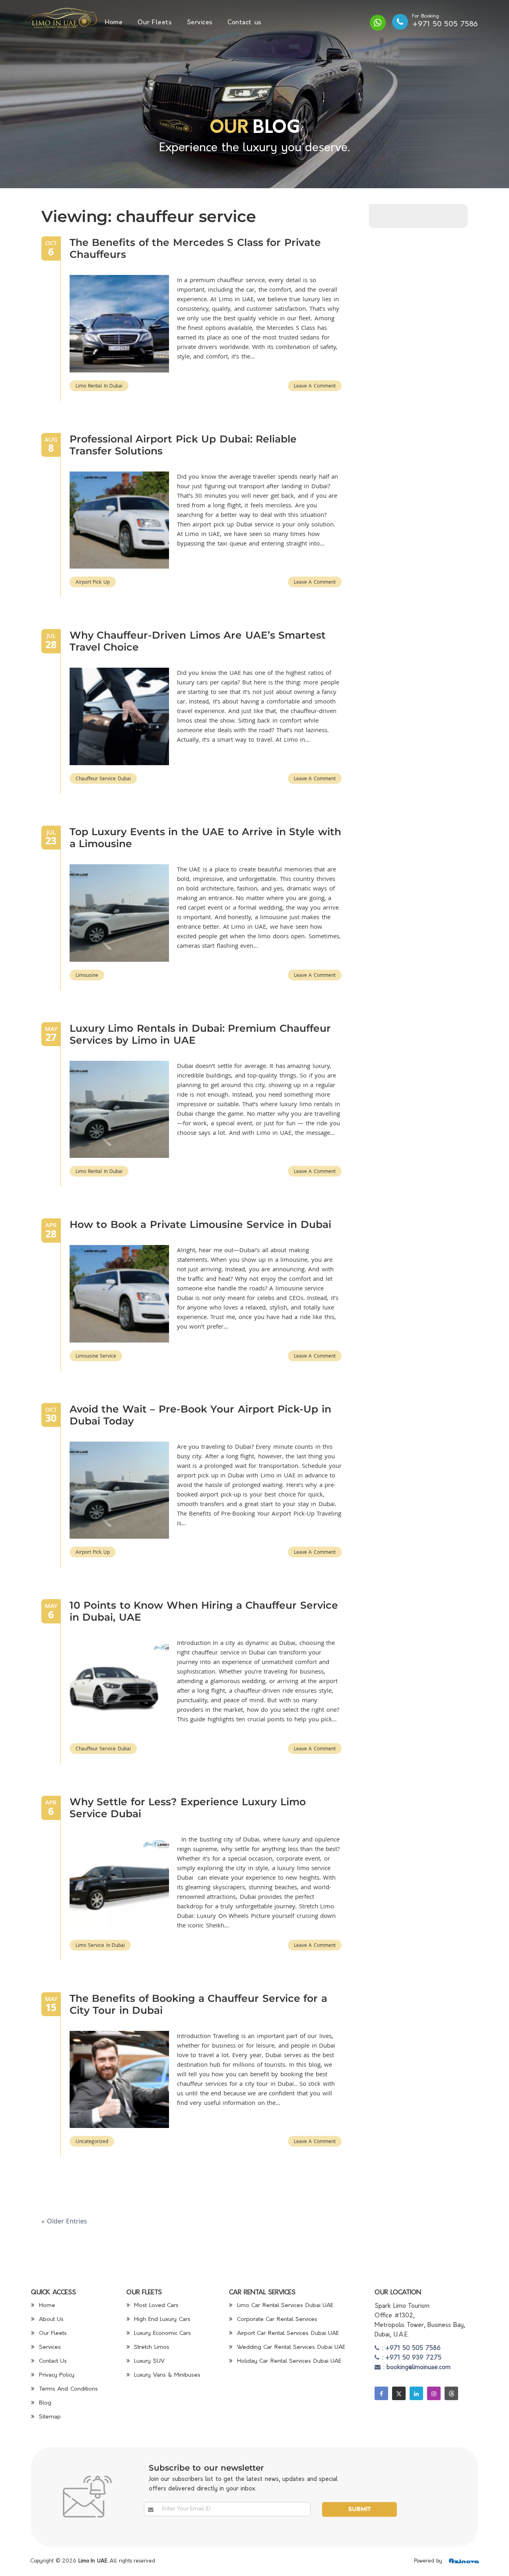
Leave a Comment (315, 386)
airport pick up (93, 582)
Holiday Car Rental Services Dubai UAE (288, 2361)
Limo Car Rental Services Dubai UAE (284, 2306)
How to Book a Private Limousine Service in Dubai (200, 1224)
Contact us (245, 23)
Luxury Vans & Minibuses (166, 2375)
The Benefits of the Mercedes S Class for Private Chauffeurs (195, 248)
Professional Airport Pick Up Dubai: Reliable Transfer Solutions (183, 445)
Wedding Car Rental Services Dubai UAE (290, 2347)
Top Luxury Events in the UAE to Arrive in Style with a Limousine (205, 838)
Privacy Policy (55, 2375)
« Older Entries (64, 2221)
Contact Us (52, 2361)
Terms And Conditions (67, 2389)
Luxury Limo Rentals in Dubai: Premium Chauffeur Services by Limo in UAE (200, 1034)
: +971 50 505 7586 (410, 2349)
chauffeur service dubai (103, 778)
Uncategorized (92, 2141)
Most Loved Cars (155, 2306)
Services (200, 23)
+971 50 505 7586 (445, 24)
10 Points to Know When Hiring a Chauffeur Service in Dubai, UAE (204, 1611)
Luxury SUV (148, 2361)
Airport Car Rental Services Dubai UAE (287, 2333)
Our (229, 128)
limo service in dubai (100, 1945)
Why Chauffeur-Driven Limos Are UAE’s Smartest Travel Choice (198, 641)
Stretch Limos (151, 2347)
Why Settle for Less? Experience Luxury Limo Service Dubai (188, 1808)
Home (114, 23)
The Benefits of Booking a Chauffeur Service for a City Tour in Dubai (198, 2004)
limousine (87, 975)
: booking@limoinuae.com (416, 2368)
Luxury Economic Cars (162, 2333)
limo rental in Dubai (99, 386)
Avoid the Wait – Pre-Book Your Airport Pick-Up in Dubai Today (200, 1415)
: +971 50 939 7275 (410, 2358)
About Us (50, 2320)
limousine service (96, 1356)
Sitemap (49, 2417)
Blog (44, 2403)
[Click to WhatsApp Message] (378, 23)
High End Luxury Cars (161, 2320)
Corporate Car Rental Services (276, 2320)
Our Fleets (155, 23)
